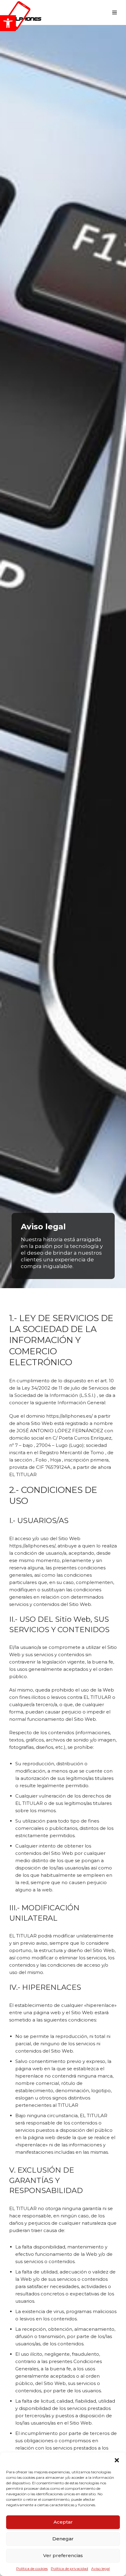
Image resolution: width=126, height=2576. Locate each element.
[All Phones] (23, 12)
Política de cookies (32, 2569)
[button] (8, 23)
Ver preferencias (63, 2555)
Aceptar (63, 2522)
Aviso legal (100, 2569)
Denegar (63, 2539)
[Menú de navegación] (115, 12)
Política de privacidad (69, 2569)
